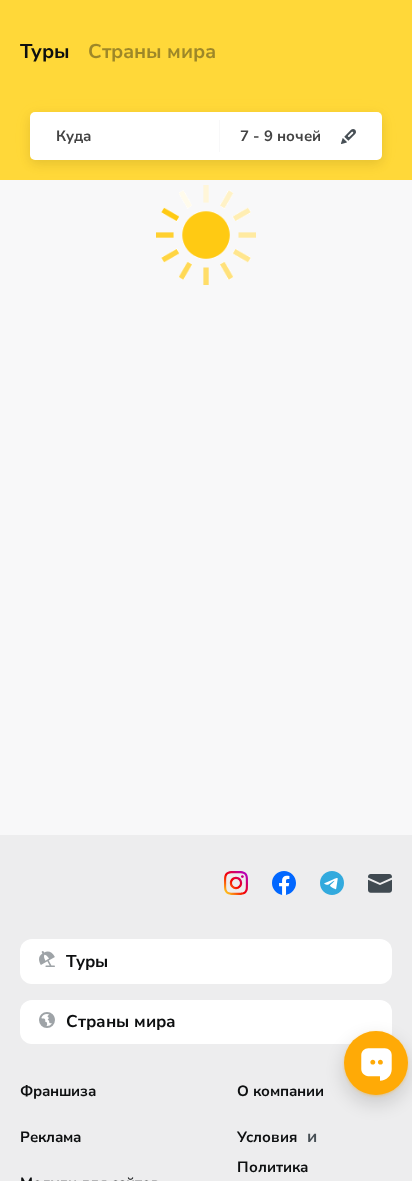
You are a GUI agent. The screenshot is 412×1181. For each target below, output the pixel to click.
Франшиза (58, 1091)
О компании (280, 1091)
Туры (45, 52)
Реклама (50, 1137)
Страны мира (152, 52)
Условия (267, 1137)
